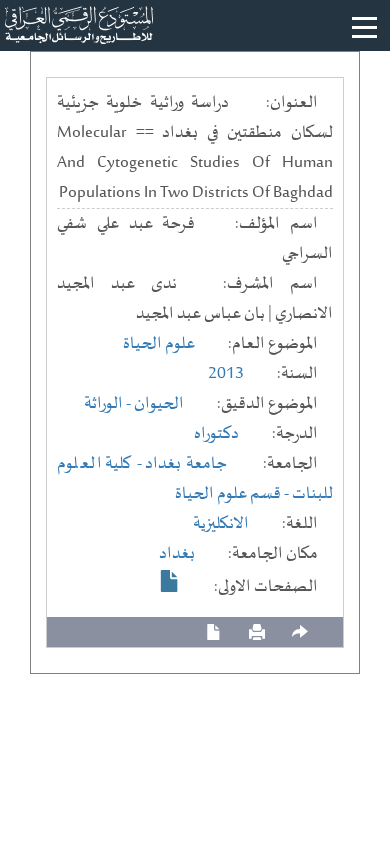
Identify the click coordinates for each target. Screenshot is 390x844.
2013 (226, 374)
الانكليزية (221, 524)
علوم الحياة (159, 344)
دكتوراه (216, 434)
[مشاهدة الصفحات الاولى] (170, 581)
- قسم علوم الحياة (233, 494)
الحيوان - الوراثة (134, 404)
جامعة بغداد (186, 464)
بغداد (177, 554)
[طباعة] (257, 632)
